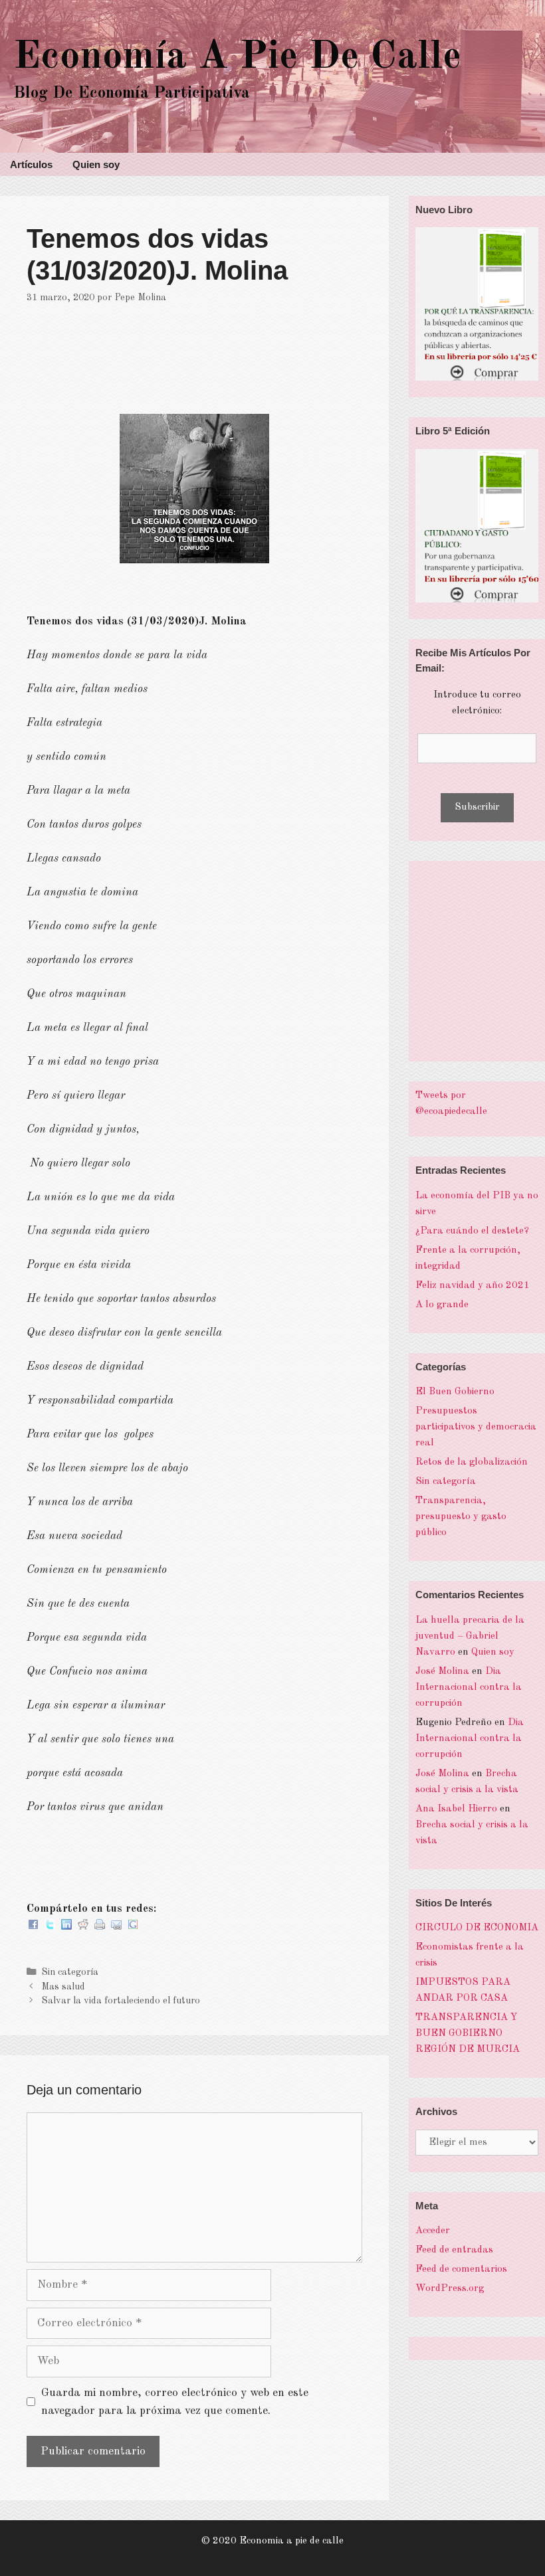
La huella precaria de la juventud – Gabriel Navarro (470, 1636)
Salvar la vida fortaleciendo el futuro (121, 2001)
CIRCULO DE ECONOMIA (477, 1928)
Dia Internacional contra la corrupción (469, 1688)
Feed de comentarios (461, 2269)
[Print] (100, 1927)
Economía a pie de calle (237, 57)
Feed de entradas (454, 2250)
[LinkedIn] (66, 1927)
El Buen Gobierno (455, 1392)
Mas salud (63, 1987)
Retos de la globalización (472, 1462)
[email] (116, 1927)
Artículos (31, 164)
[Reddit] (83, 1927)
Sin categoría (70, 1972)
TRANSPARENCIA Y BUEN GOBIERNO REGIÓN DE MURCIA (468, 2034)
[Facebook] (33, 1927)
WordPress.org (450, 2289)
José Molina (442, 1672)
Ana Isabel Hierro (456, 1809)
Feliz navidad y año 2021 (473, 1286)
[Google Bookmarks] (133, 1927)
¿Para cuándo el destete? (472, 1231)
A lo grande (442, 1305)
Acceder (433, 2231)
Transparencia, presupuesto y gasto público (461, 1517)
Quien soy (96, 164)
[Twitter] (50, 1927)
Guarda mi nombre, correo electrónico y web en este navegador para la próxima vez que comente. (175, 2402)
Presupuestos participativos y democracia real (476, 1427)
